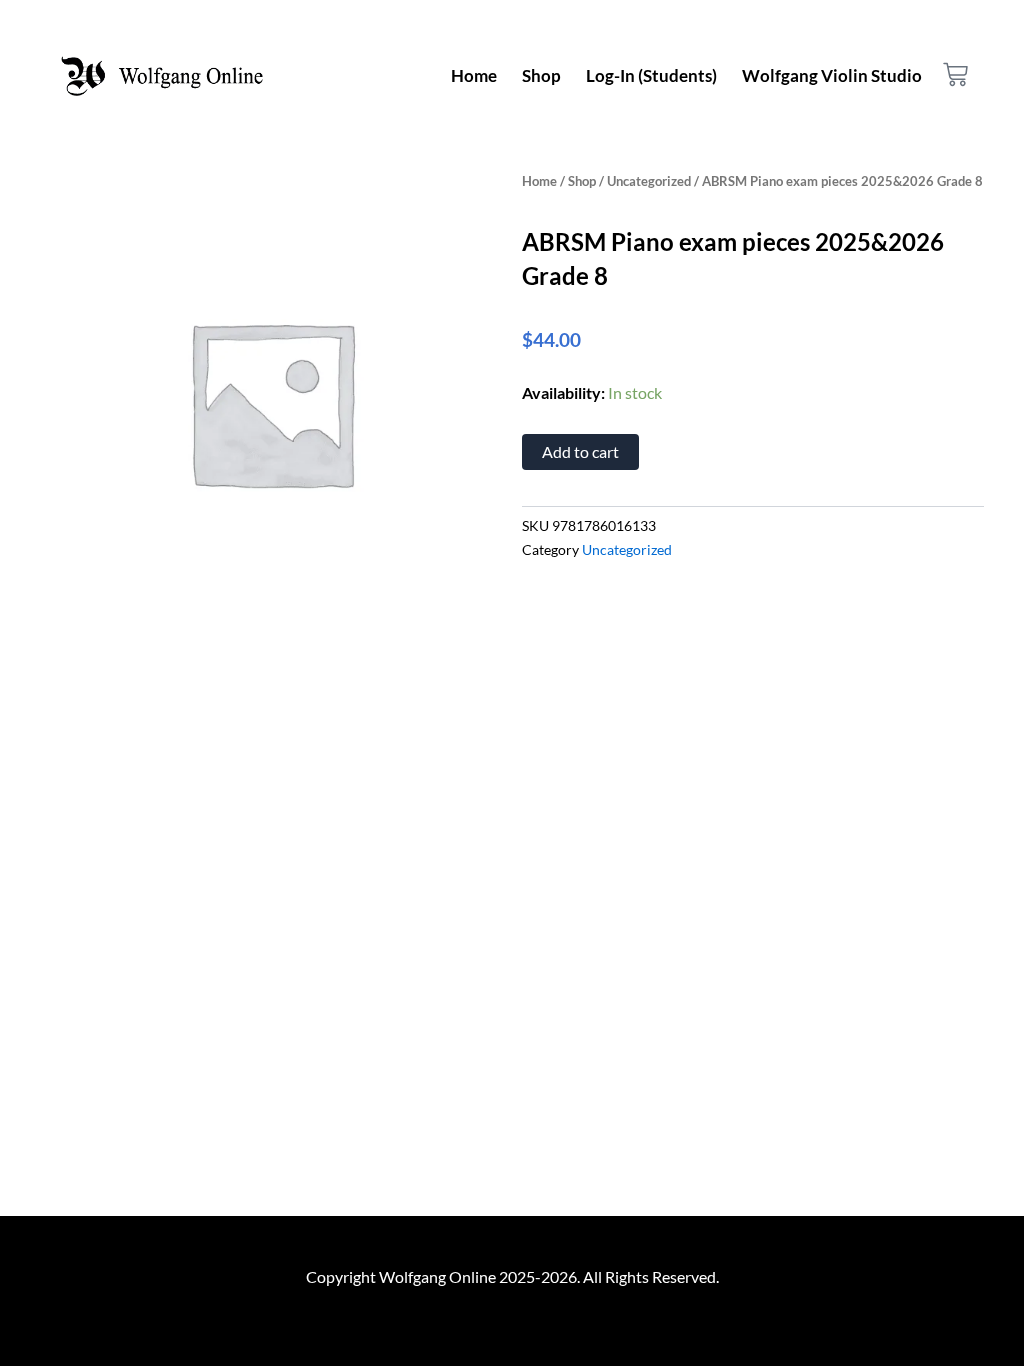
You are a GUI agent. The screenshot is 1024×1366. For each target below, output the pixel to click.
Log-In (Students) (651, 75)
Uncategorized (649, 181)
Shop (541, 75)
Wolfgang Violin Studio (832, 75)
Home (474, 75)
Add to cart (580, 451)
